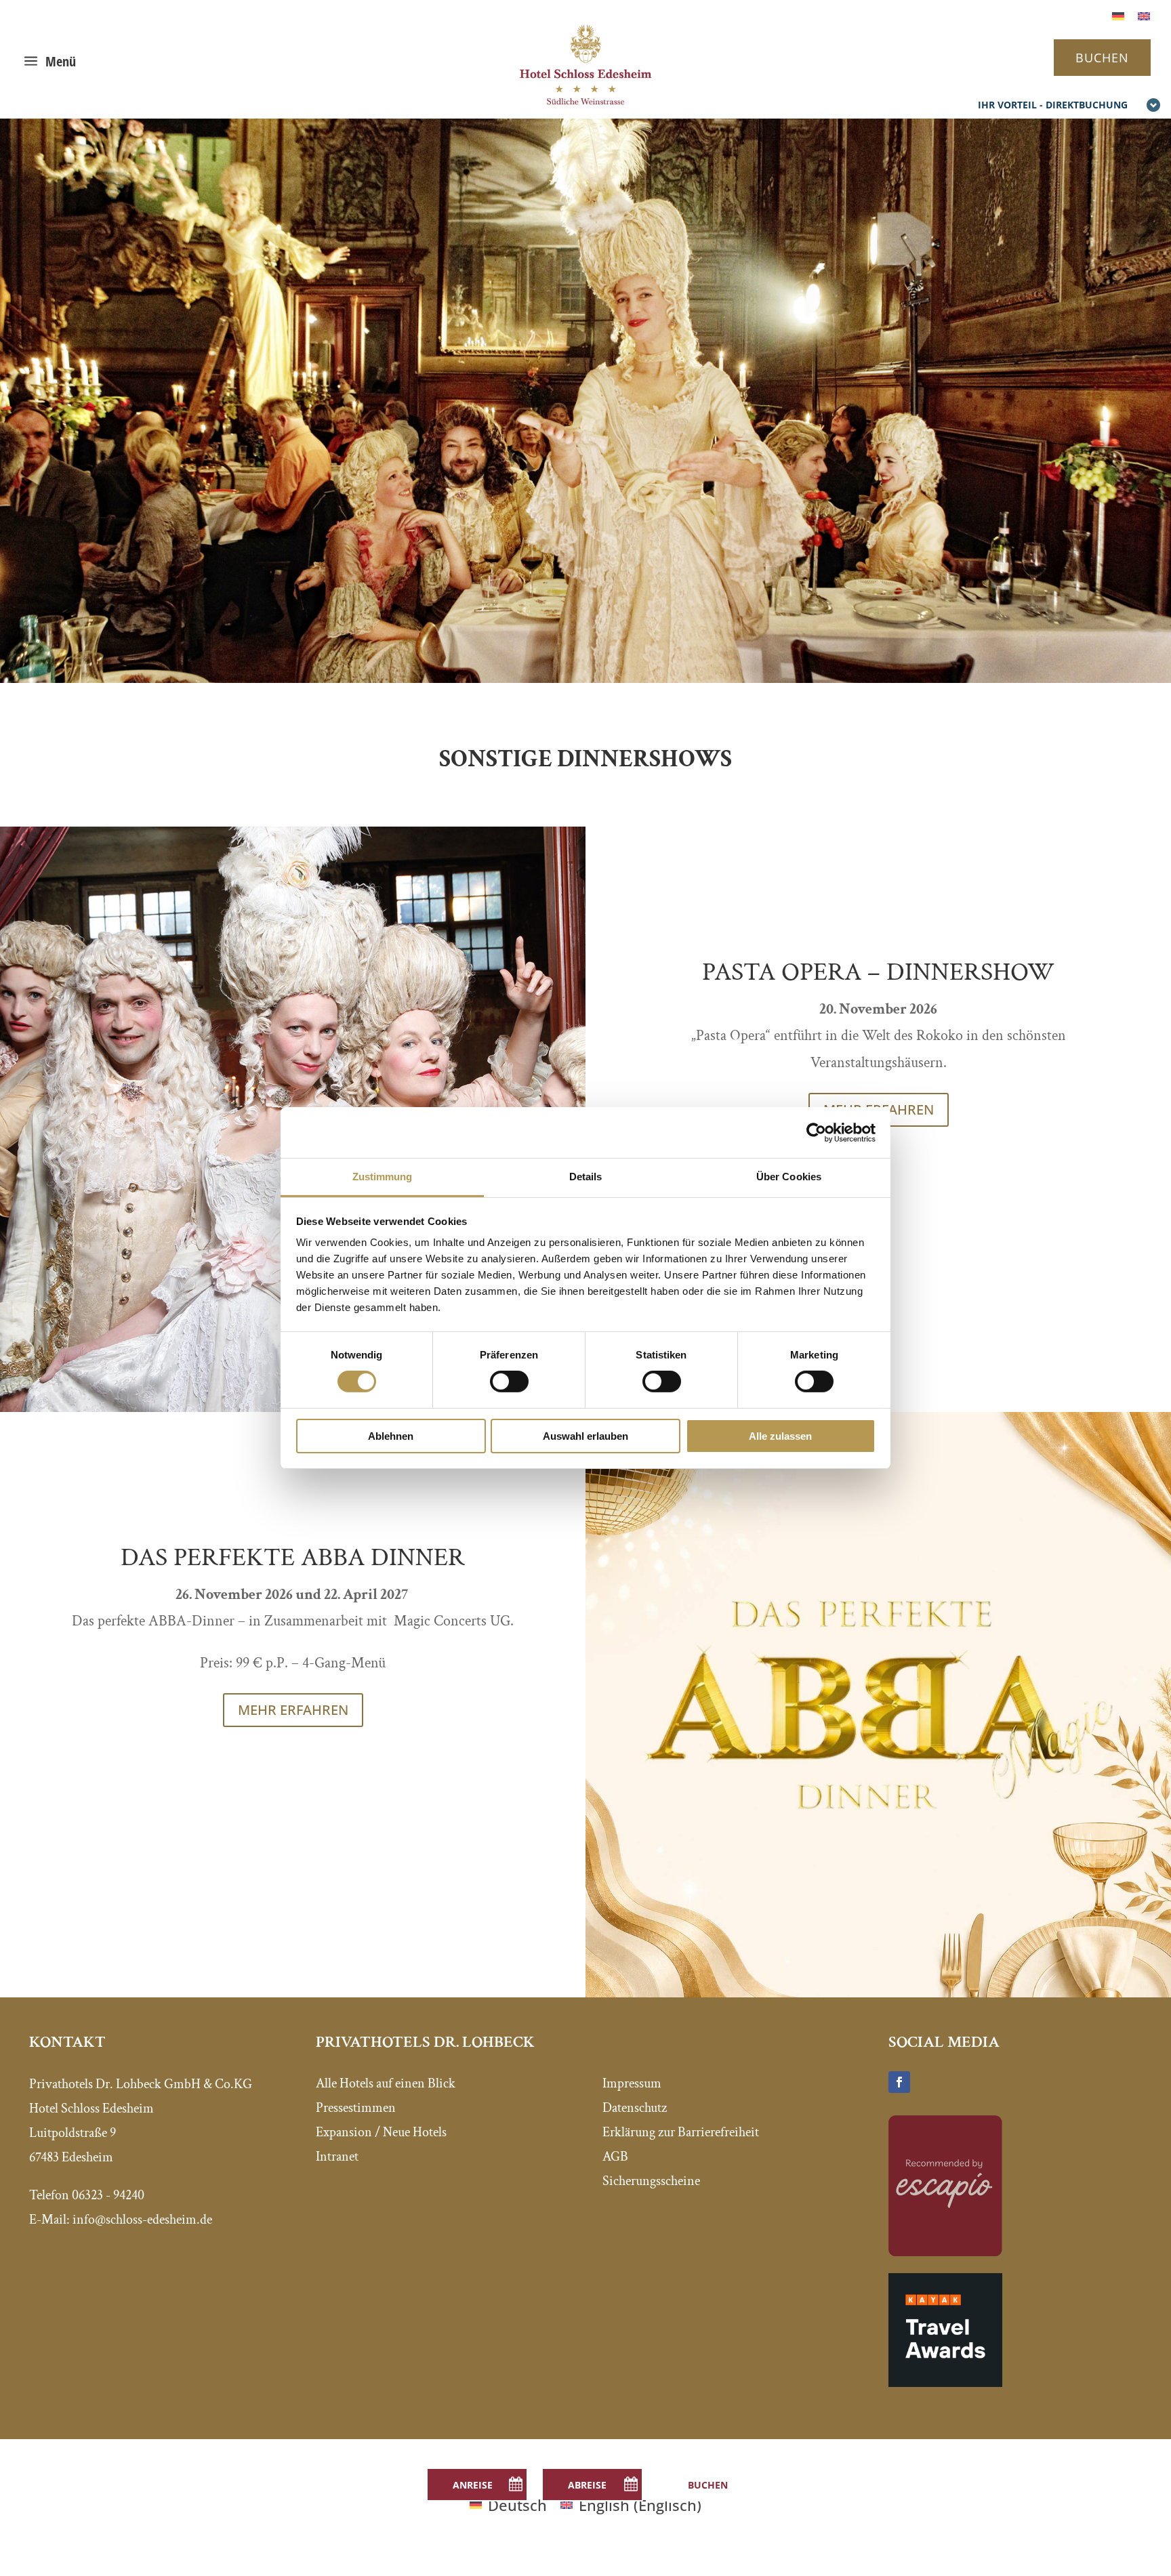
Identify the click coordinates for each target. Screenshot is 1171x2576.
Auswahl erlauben (585, 1436)
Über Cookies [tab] (789, 1177)
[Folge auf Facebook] (899, 2082)
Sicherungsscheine (651, 2181)
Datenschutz (635, 2108)
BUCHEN (1102, 58)
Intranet (337, 2157)
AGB (615, 2157)
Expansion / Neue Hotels (381, 2132)
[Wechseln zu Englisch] (1144, 15)
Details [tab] (586, 1177)
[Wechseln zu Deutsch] (1118, 15)
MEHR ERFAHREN (293, 1710)
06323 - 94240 (108, 2195)
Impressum (632, 2083)
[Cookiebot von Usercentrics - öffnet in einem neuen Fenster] (816, 1132)
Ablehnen (391, 1436)
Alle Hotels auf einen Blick (386, 2083)
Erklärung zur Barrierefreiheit (681, 2132)
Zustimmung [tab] (383, 1177)
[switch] (509, 1382)
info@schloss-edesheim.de (142, 2220)
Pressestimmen (356, 2108)
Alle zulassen (780, 1436)
